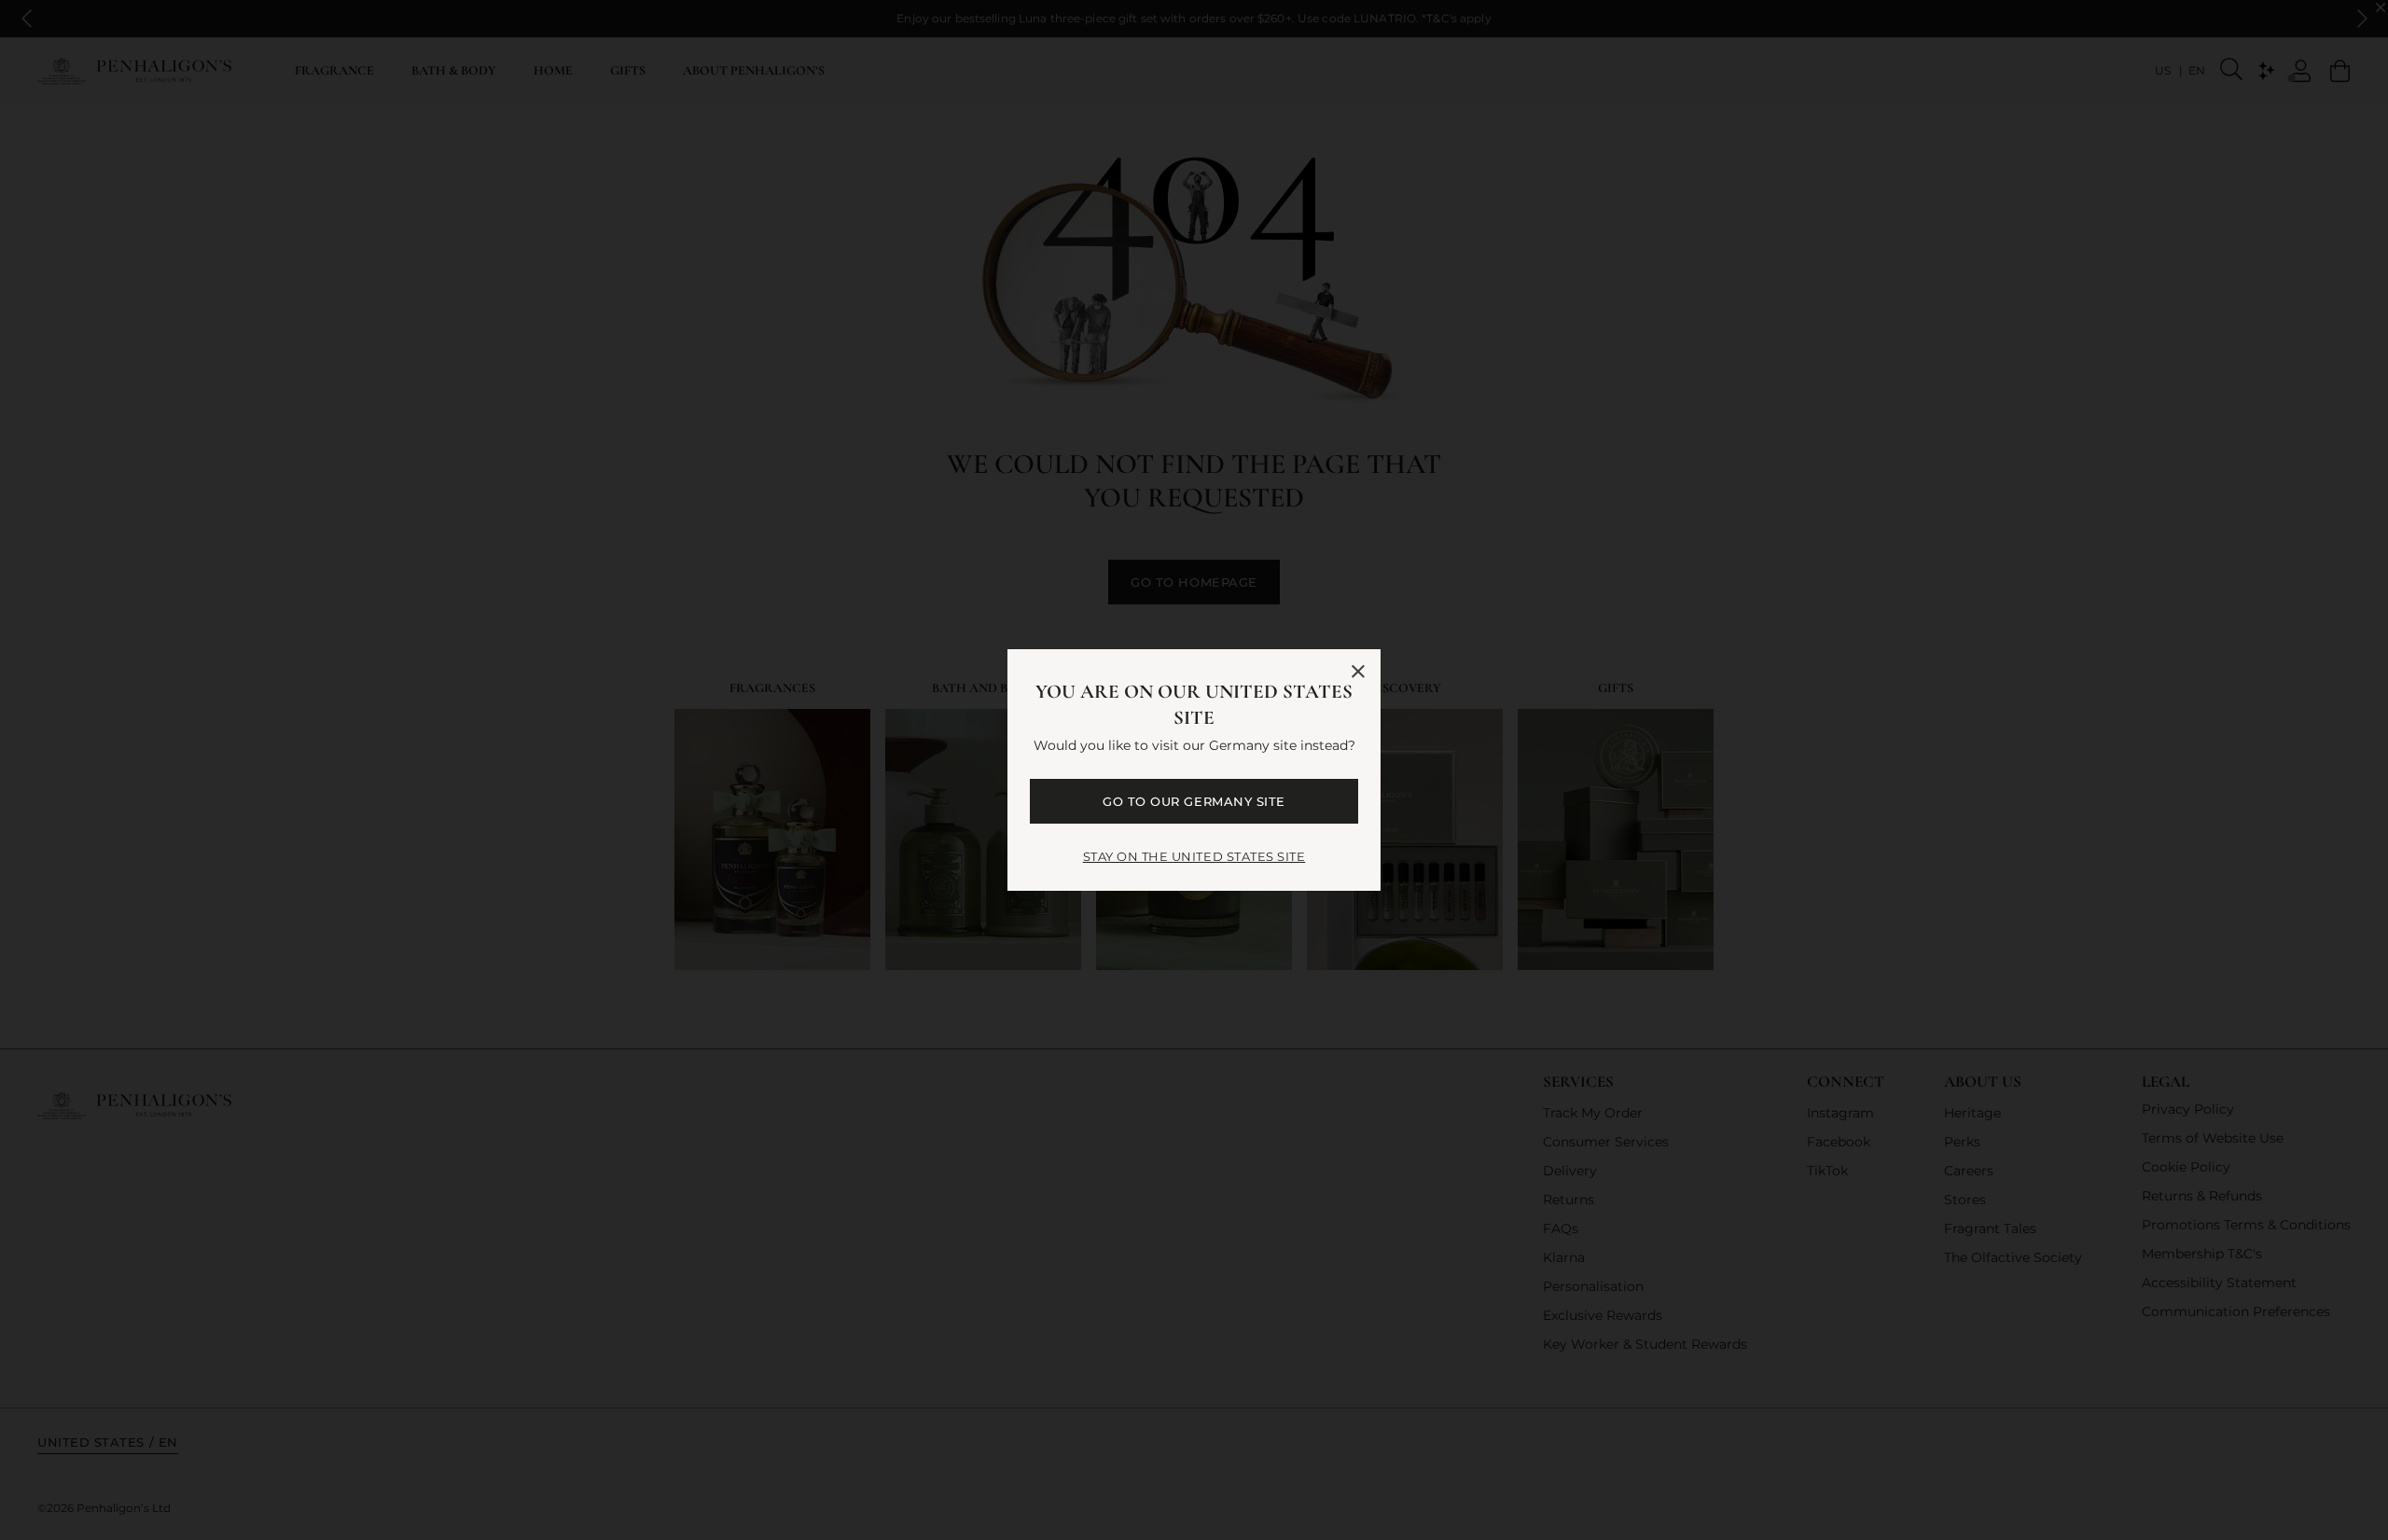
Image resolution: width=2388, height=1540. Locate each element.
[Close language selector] (1358, 672)
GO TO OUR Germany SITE (1194, 801)
